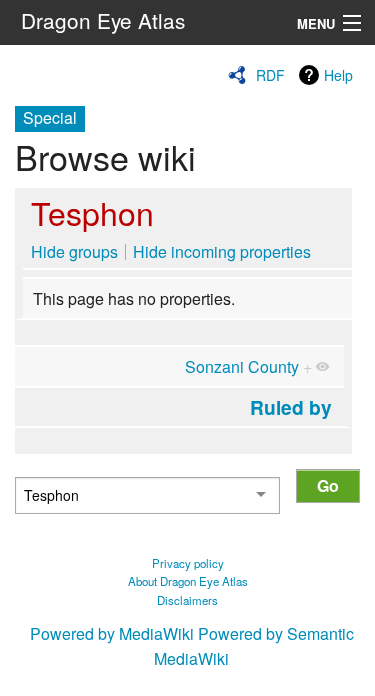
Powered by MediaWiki (112, 633)
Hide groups (74, 251)
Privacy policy (188, 563)
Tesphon (92, 212)
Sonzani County (242, 366)
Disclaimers (187, 600)
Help (338, 75)
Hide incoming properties (222, 251)
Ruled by (291, 407)
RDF (270, 75)
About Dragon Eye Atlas (188, 581)
